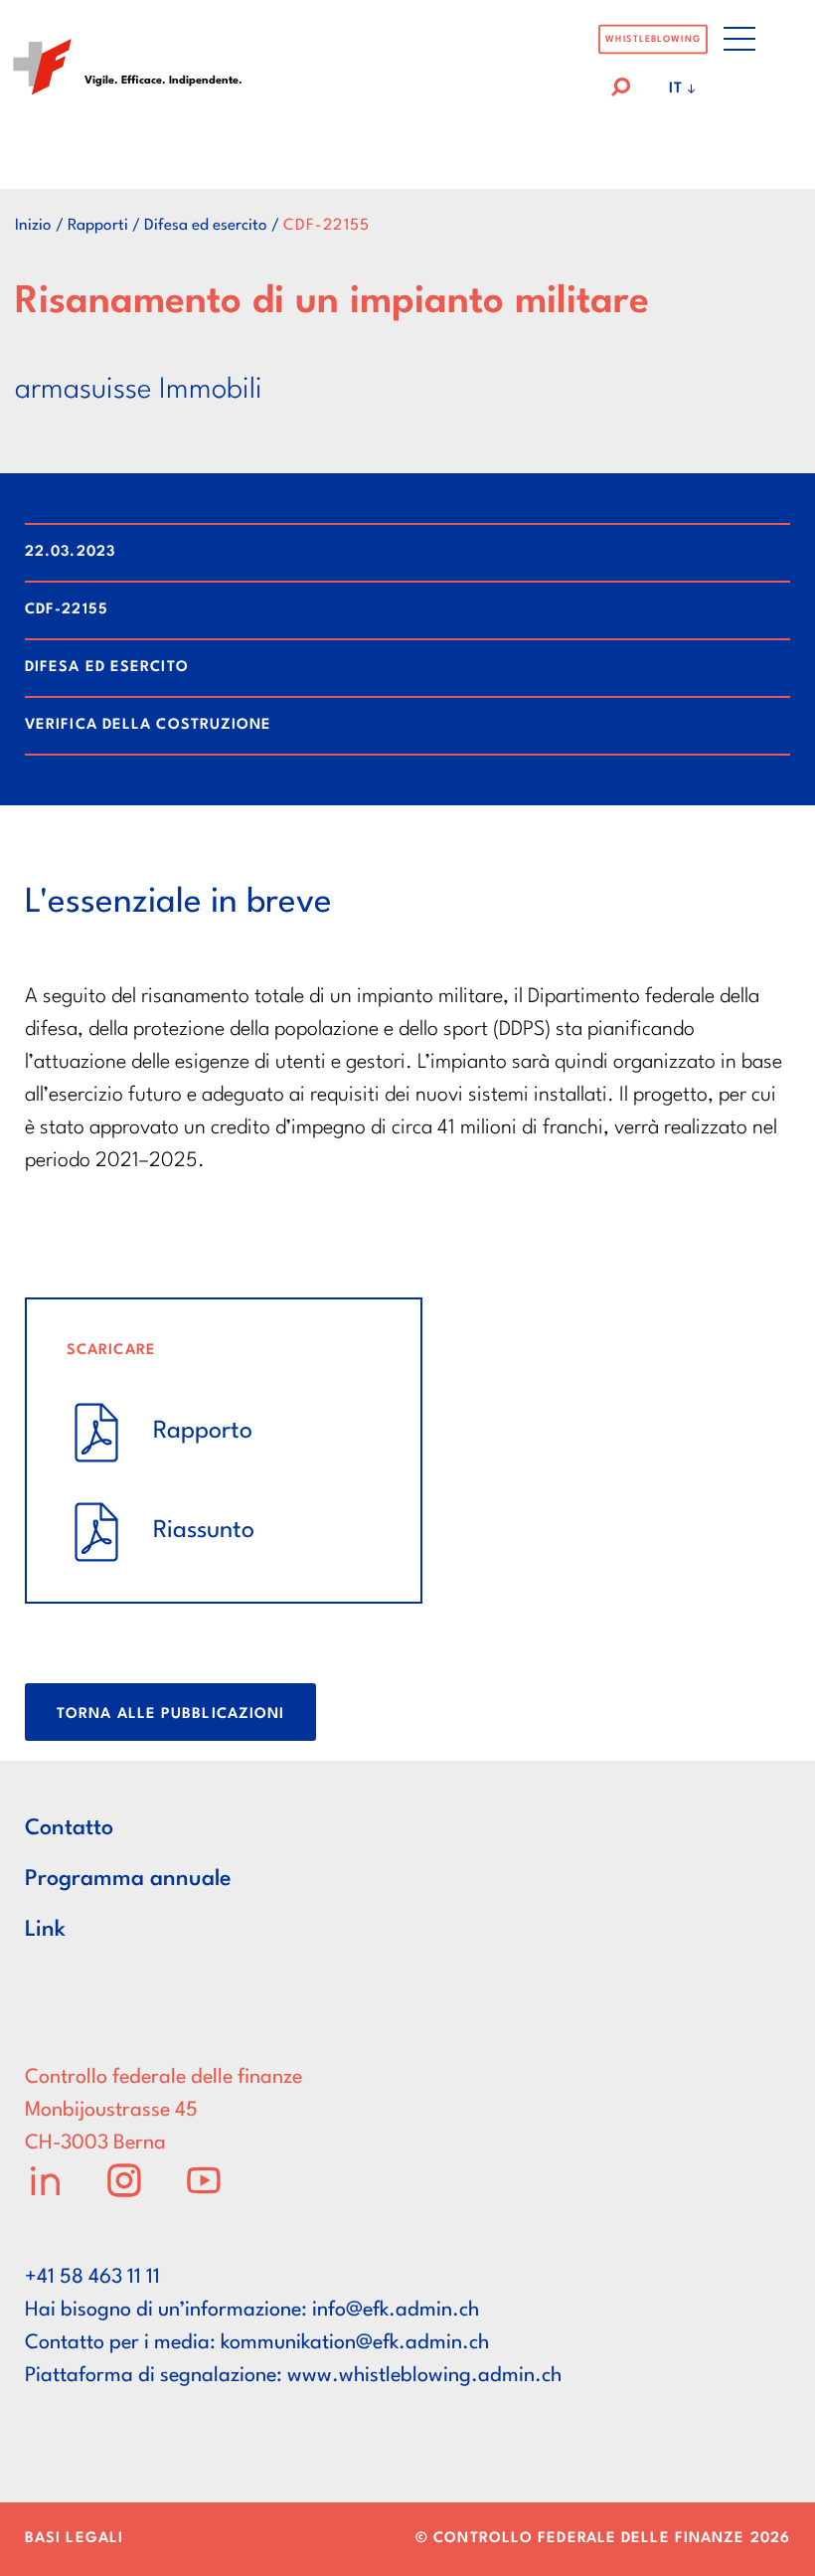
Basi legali (74, 2539)
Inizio (33, 226)
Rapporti (98, 226)
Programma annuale (128, 1879)
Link (45, 1930)
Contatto (69, 1828)
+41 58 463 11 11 (92, 2278)
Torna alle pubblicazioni (170, 1715)
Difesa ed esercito (206, 226)
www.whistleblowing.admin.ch (424, 2376)
